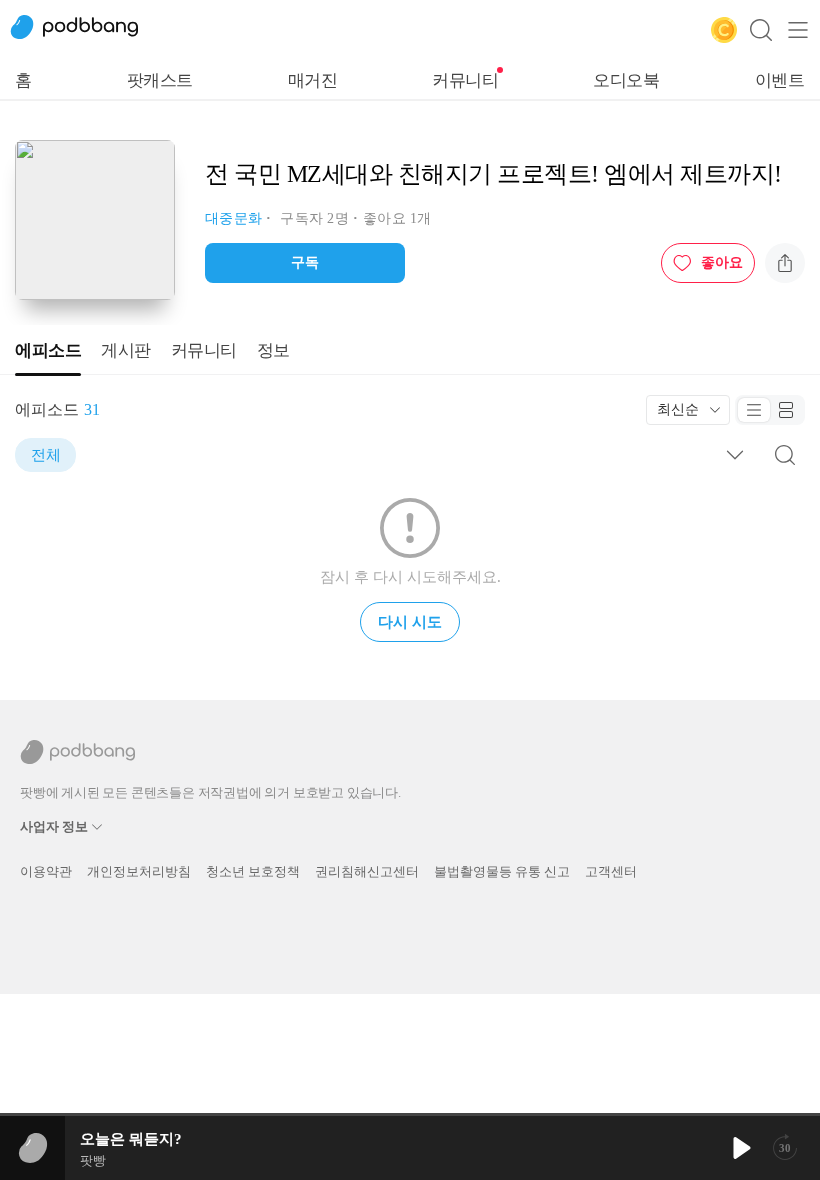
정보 (273, 350)
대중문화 (233, 218)
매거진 (313, 80)
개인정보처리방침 (139, 871)
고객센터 (611, 871)
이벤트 (780, 80)
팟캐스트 (160, 80)
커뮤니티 (465, 80)
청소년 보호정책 (253, 871)
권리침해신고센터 (367, 871)
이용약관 (46, 871)
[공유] (785, 263)
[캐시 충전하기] (724, 30)
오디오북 (626, 80)
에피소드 (48, 350)
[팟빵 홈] (85, 30)
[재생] (740, 1148)
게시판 (126, 350)
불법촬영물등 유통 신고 (502, 871)
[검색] (761, 30)
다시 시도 (410, 622)
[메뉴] (798, 30)
